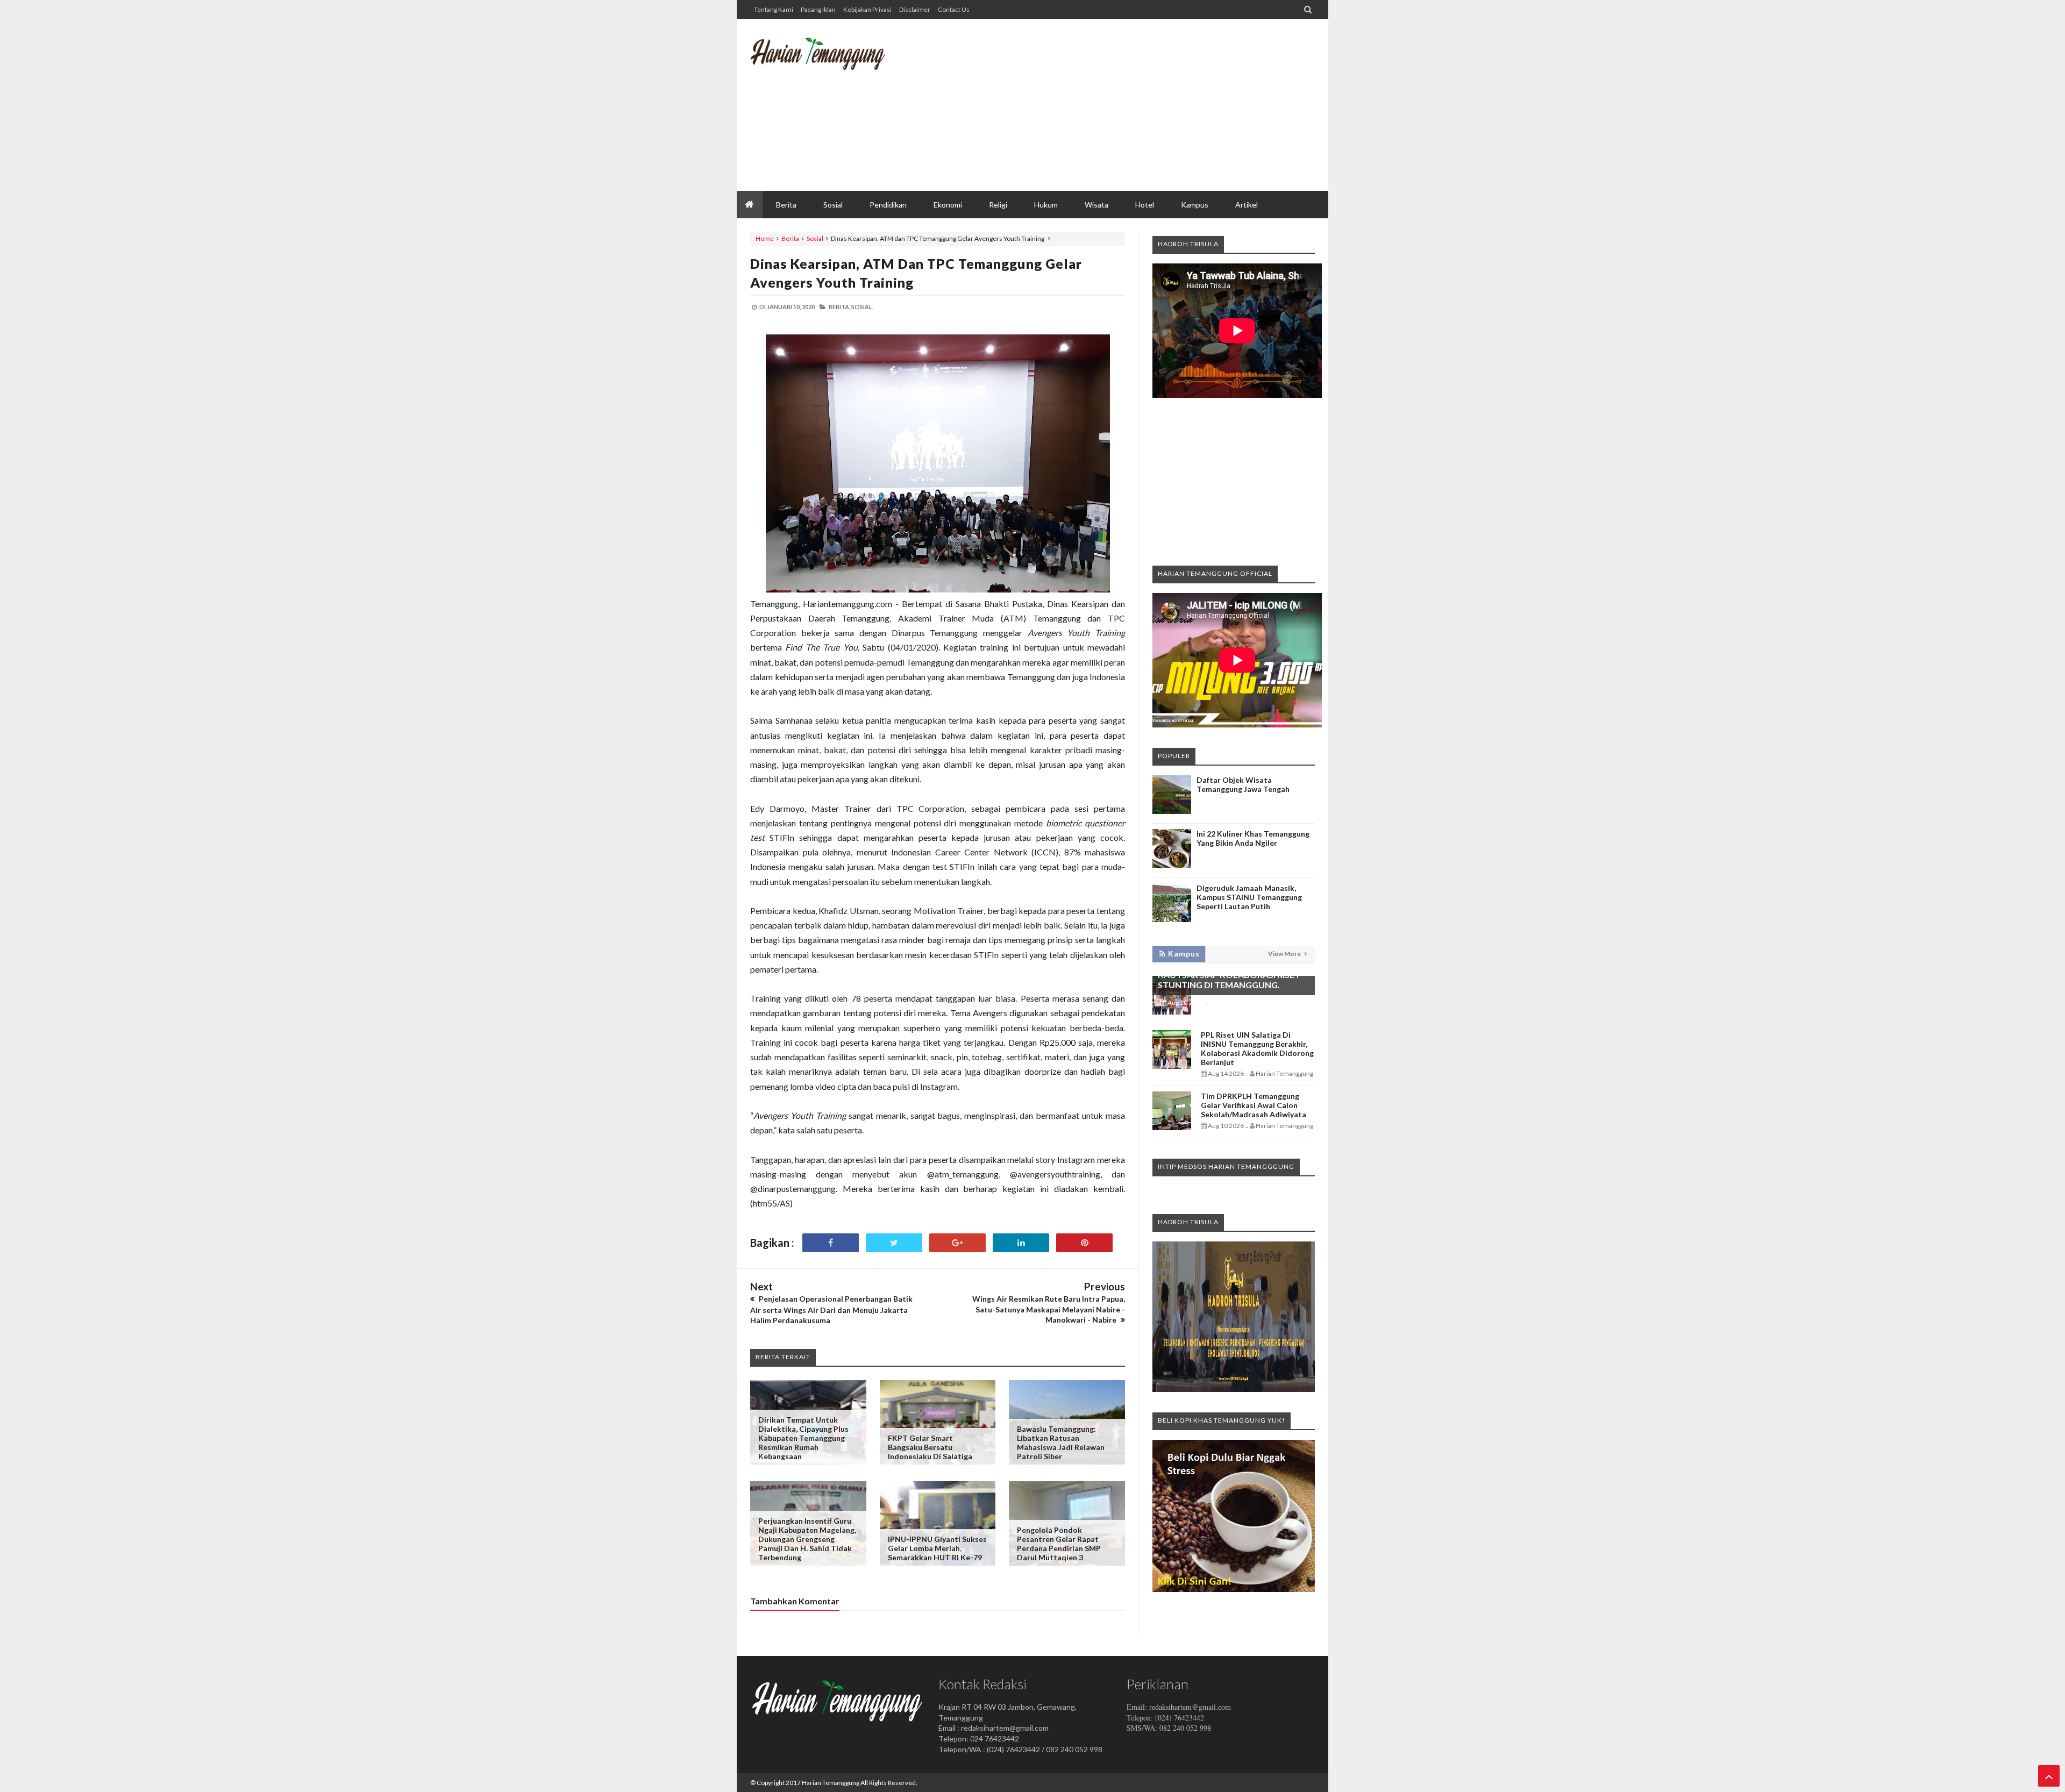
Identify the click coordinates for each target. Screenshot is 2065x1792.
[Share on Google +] (957, 1243)
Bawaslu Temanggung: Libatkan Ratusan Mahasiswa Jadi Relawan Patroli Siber (1061, 1443)
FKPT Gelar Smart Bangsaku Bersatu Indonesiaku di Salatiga (930, 1447)
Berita (790, 238)
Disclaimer (915, 9)
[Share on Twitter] (894, 1243)
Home (765, 238)
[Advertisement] (1119, 105)
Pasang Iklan (818, 9)
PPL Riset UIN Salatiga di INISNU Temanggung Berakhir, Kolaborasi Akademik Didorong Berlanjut (1257, 1048)
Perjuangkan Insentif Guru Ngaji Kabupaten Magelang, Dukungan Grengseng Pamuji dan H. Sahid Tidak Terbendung (807, 1539)
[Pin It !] (1084, 1243)
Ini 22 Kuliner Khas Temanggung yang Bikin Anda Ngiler (1253, 838)
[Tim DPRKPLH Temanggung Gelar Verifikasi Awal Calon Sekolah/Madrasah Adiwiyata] (1172, 1127)
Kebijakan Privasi (867, 9)
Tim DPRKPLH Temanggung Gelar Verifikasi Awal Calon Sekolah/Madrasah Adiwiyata (1254, 1105)
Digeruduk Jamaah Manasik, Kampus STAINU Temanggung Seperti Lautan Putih (1249, 897)
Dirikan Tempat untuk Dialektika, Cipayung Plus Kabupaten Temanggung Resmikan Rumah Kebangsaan (803, 1438)
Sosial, (862, 307)
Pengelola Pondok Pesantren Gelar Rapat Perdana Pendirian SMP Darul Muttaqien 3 (1059, 1544)
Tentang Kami (774, 9)
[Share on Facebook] (831, 1243)
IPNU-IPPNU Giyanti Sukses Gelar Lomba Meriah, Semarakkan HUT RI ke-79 (937, 1548)
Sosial (815, 238)
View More (1285, 954)
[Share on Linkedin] (1021, 1243)
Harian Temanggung (831, 1783)
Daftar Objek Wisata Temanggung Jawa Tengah (1243, 784)
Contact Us (954, 9)
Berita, (839, 307)
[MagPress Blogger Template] (831, 62)
